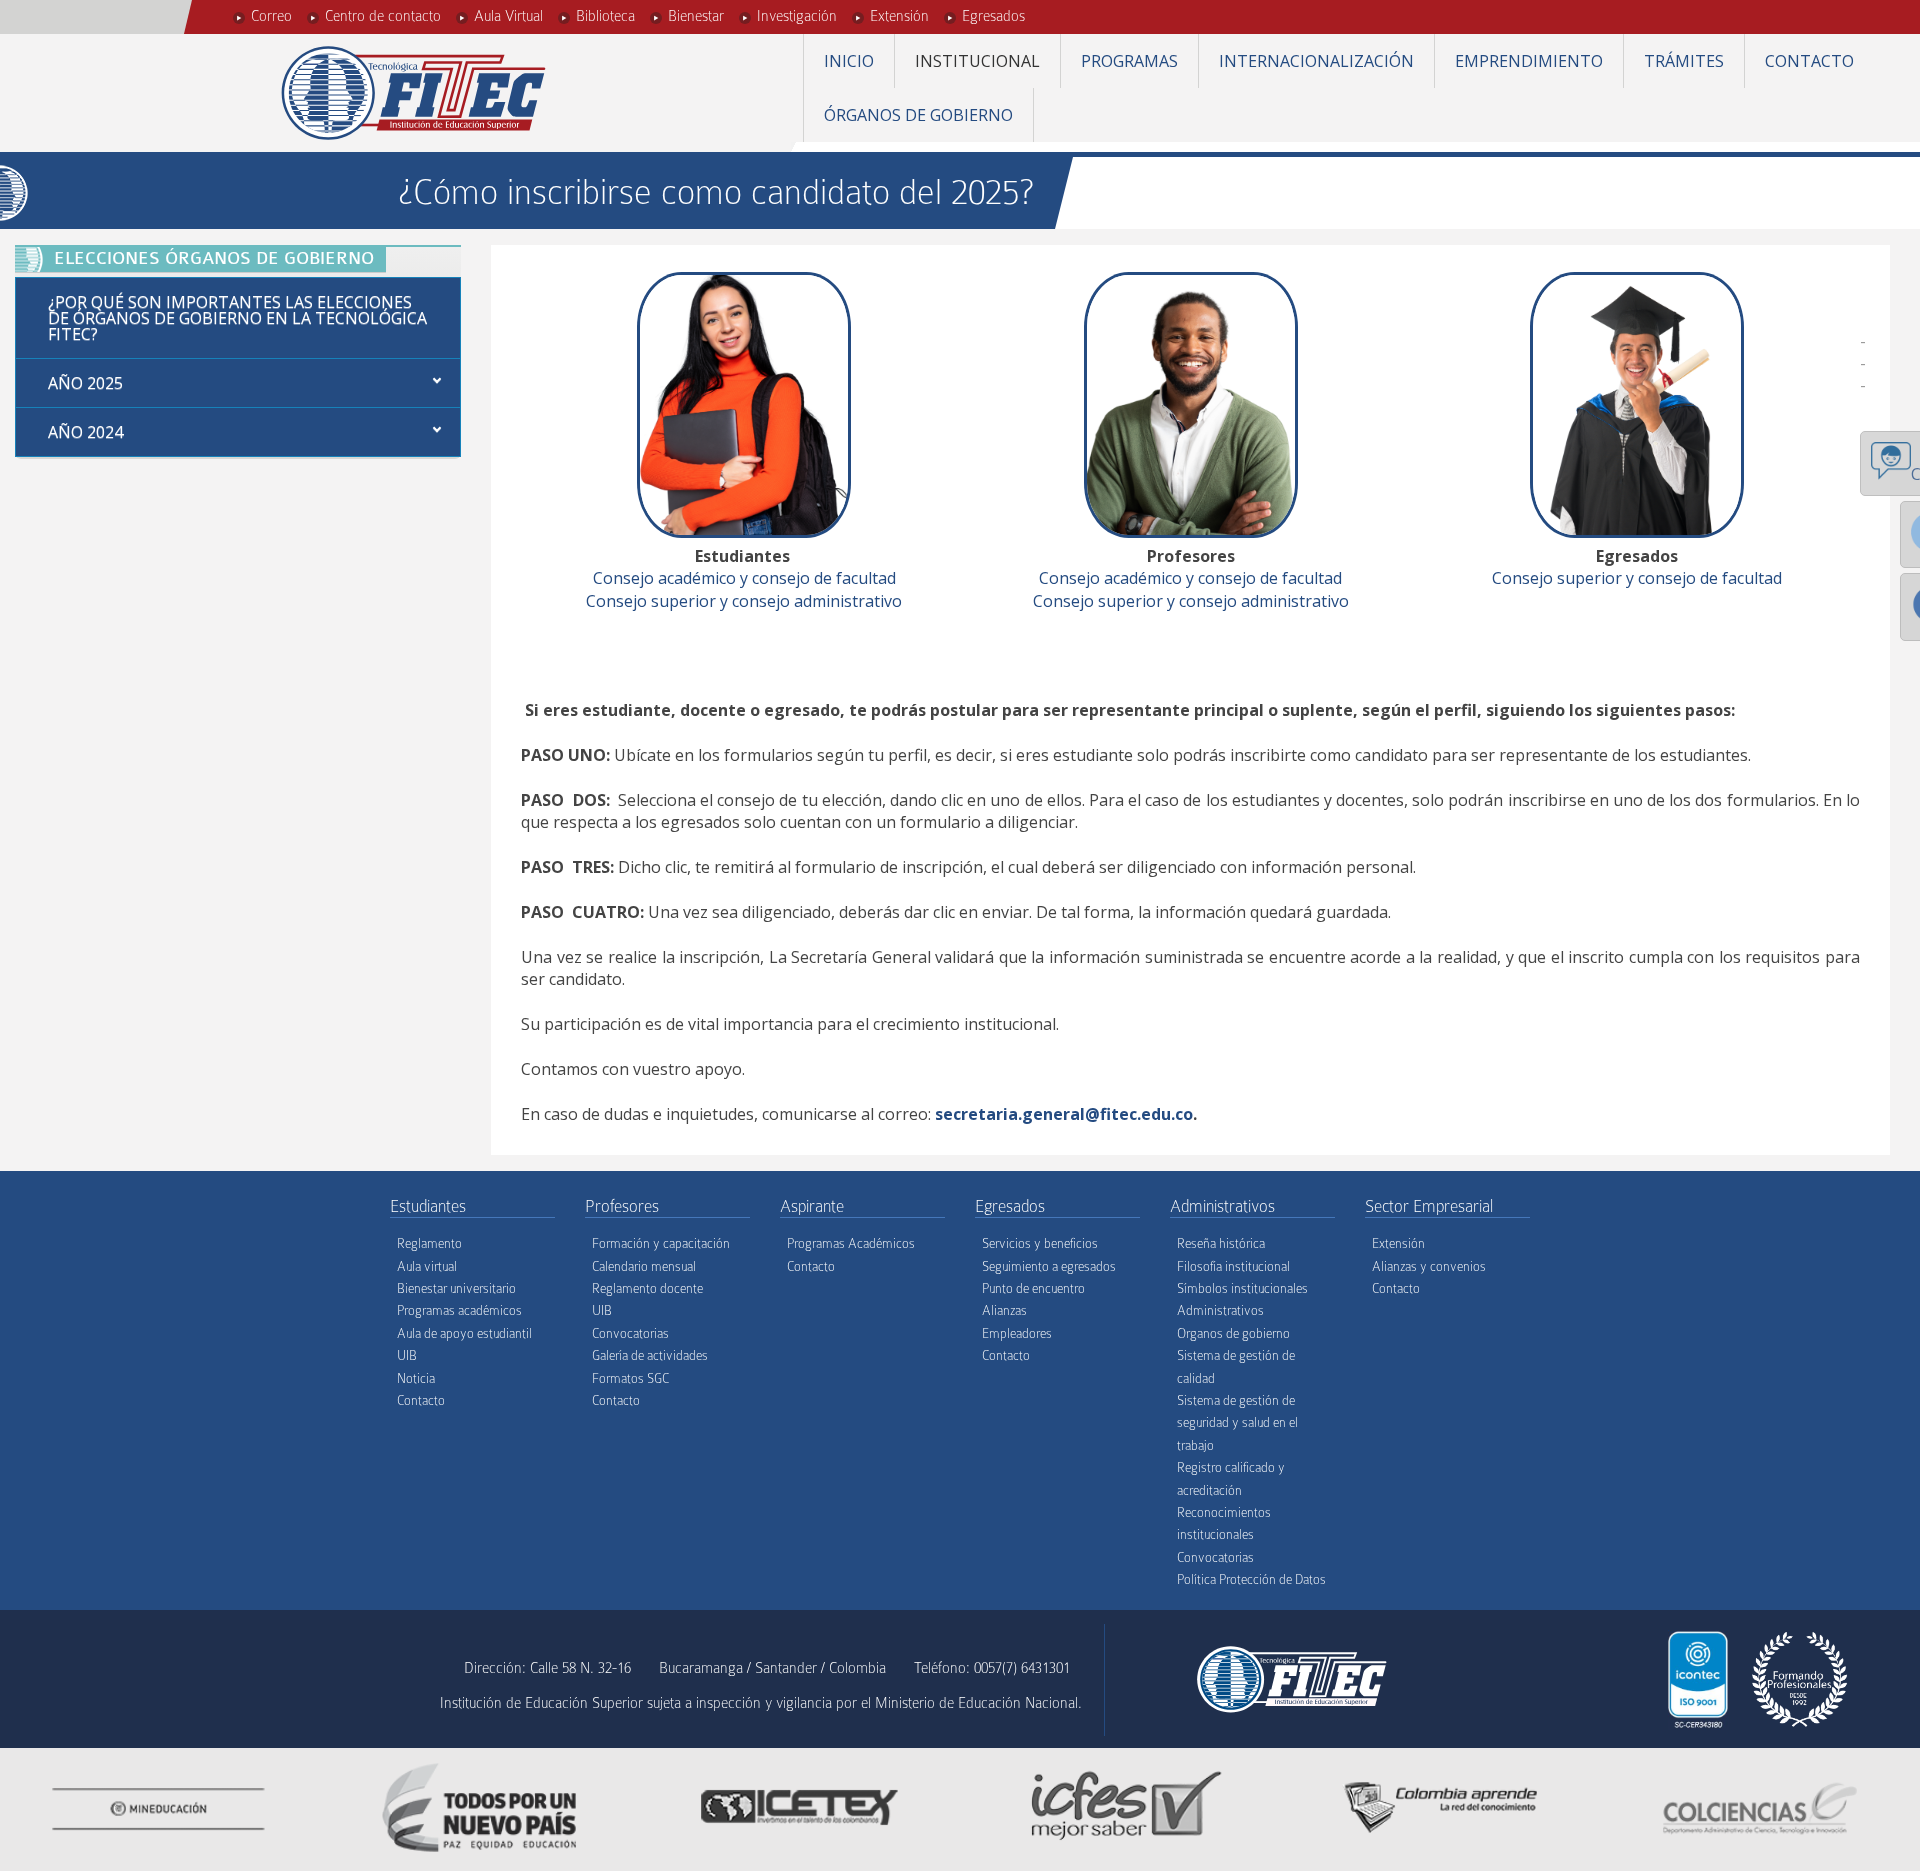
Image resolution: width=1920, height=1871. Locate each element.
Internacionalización (1316, 61)
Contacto (1809, 61)
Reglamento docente (647, 1288)
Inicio (849, 61)
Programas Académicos (851, 1243)
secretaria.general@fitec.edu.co (1064, 1114)
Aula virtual (427, 1266)
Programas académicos (459, 1310)
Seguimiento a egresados (1049, 1266)
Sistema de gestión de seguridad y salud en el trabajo (1237, 1423)
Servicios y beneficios (1040, 1243)
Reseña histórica (1221, 1243)
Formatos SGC (630, 1378)
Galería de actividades (650, 1355)
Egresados (993, 16)
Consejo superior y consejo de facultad (1637, 578)
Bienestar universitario (456, 1288)
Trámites (1684, 61)
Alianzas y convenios (1429, 1266)
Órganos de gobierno (918, 115)
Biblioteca (605, 16)
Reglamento (429, 1243)
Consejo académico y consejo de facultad (744, 578)
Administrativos (1220, 1310)
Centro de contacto (383, 16)
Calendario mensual (644, 1266)
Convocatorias (630, 1333)
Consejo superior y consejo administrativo (744, 601)
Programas (1129, 61)
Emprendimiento (1529, 61)
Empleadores (1017, 1333)
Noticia (416, 1378)
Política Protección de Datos (1251, 1579)
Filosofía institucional (1233, 1266)
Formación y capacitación (661, 1243)
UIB (407, 1355)
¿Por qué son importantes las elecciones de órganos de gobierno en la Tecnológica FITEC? (237, 318)
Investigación (797, 16)
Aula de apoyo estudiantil (464, 1333)
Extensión (899, 16)
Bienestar (696, 16)
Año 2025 (85, 383)
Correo (271, 16)
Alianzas (1004, 1310)
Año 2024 (85, 432)
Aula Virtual (508, 16)
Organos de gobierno (1233, 1333)
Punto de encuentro (1033, 1288)
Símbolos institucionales (1242, 1288)
